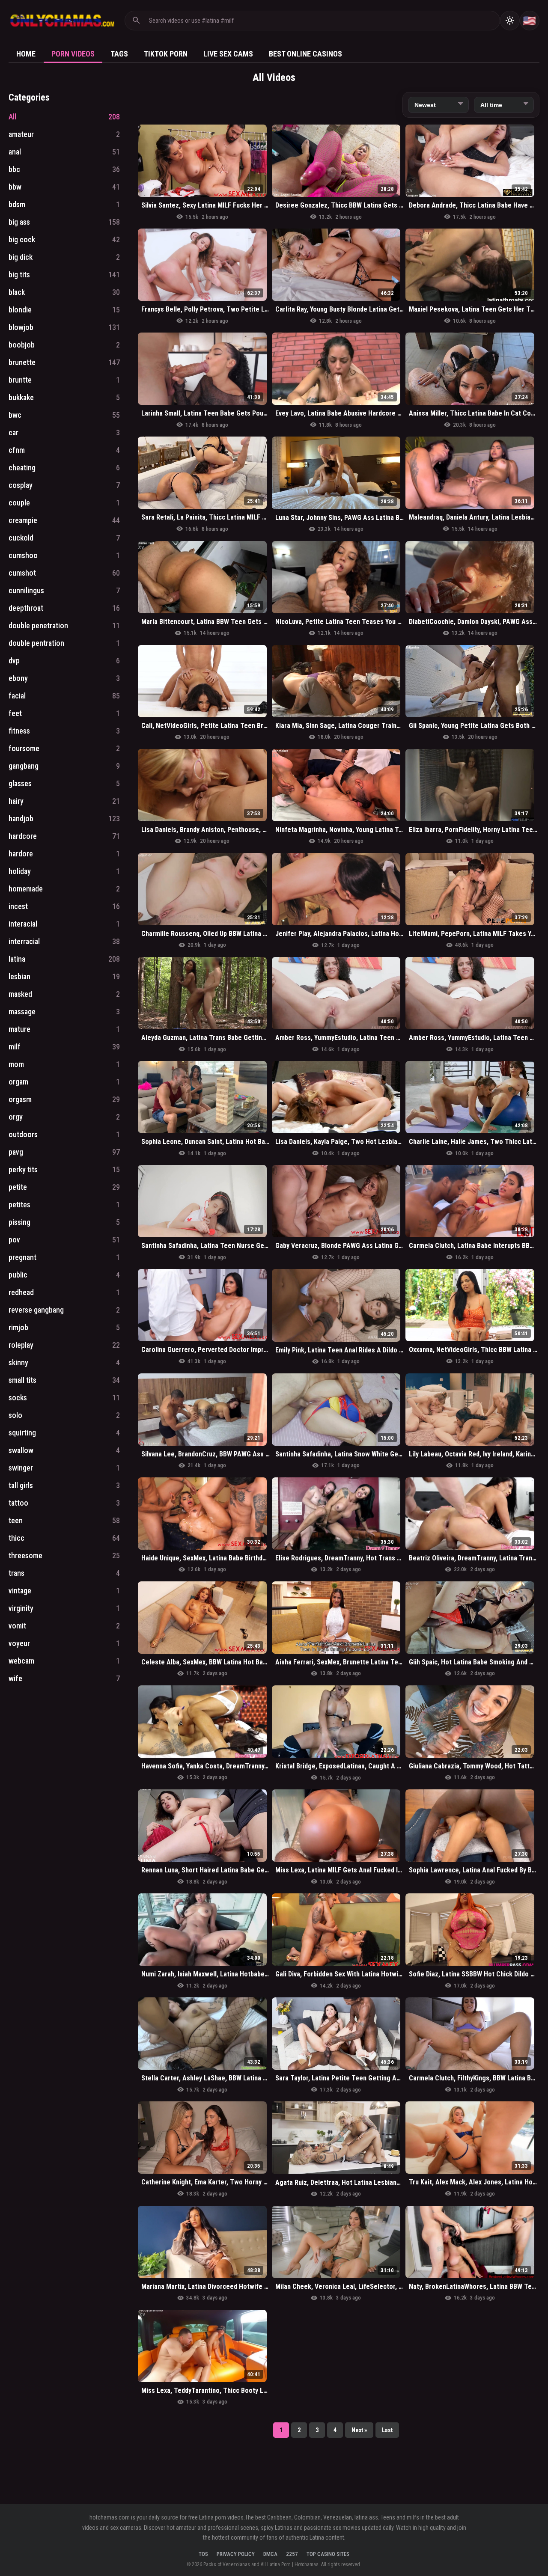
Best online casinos (305, 54)
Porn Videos (73, 54)
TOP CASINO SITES (328, 2554)
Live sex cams (228, 54)
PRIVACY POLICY (236, 2554)
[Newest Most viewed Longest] (438, 105)
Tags (119, 54)
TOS (203, 2554)
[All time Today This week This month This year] (504, 105)
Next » (359, 2430)
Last (387, 2430)
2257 (292, 2554)
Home (26, 54)
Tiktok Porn (166, 54)
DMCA (270, 2554)
